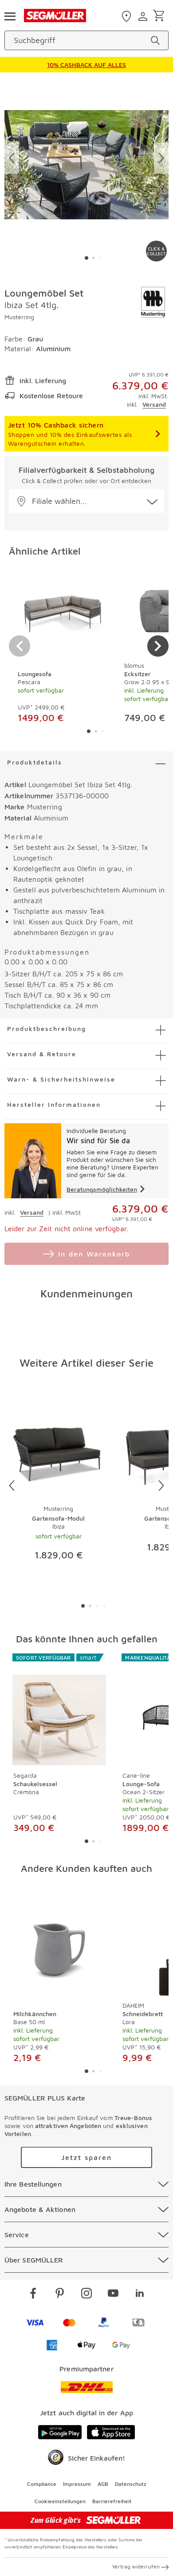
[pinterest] (60, 2295)
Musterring (19, 317)
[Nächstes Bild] (161, 158)
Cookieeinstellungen (60, 2501)
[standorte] (128, 16)
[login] (144, 16)
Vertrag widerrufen (136, 2566)
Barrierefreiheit (112, 2501)
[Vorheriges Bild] (12, 158)
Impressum (77, 2484)
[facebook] (33, 2295)
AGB (103, 2484)
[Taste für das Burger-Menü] (10, 16)
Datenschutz (131, 2484)
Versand (154, 404)
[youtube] (113, 2295)
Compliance (42, 2484)
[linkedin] (140, 2295)
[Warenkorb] (160, 16)
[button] (86, 501)
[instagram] (86, 2295)
